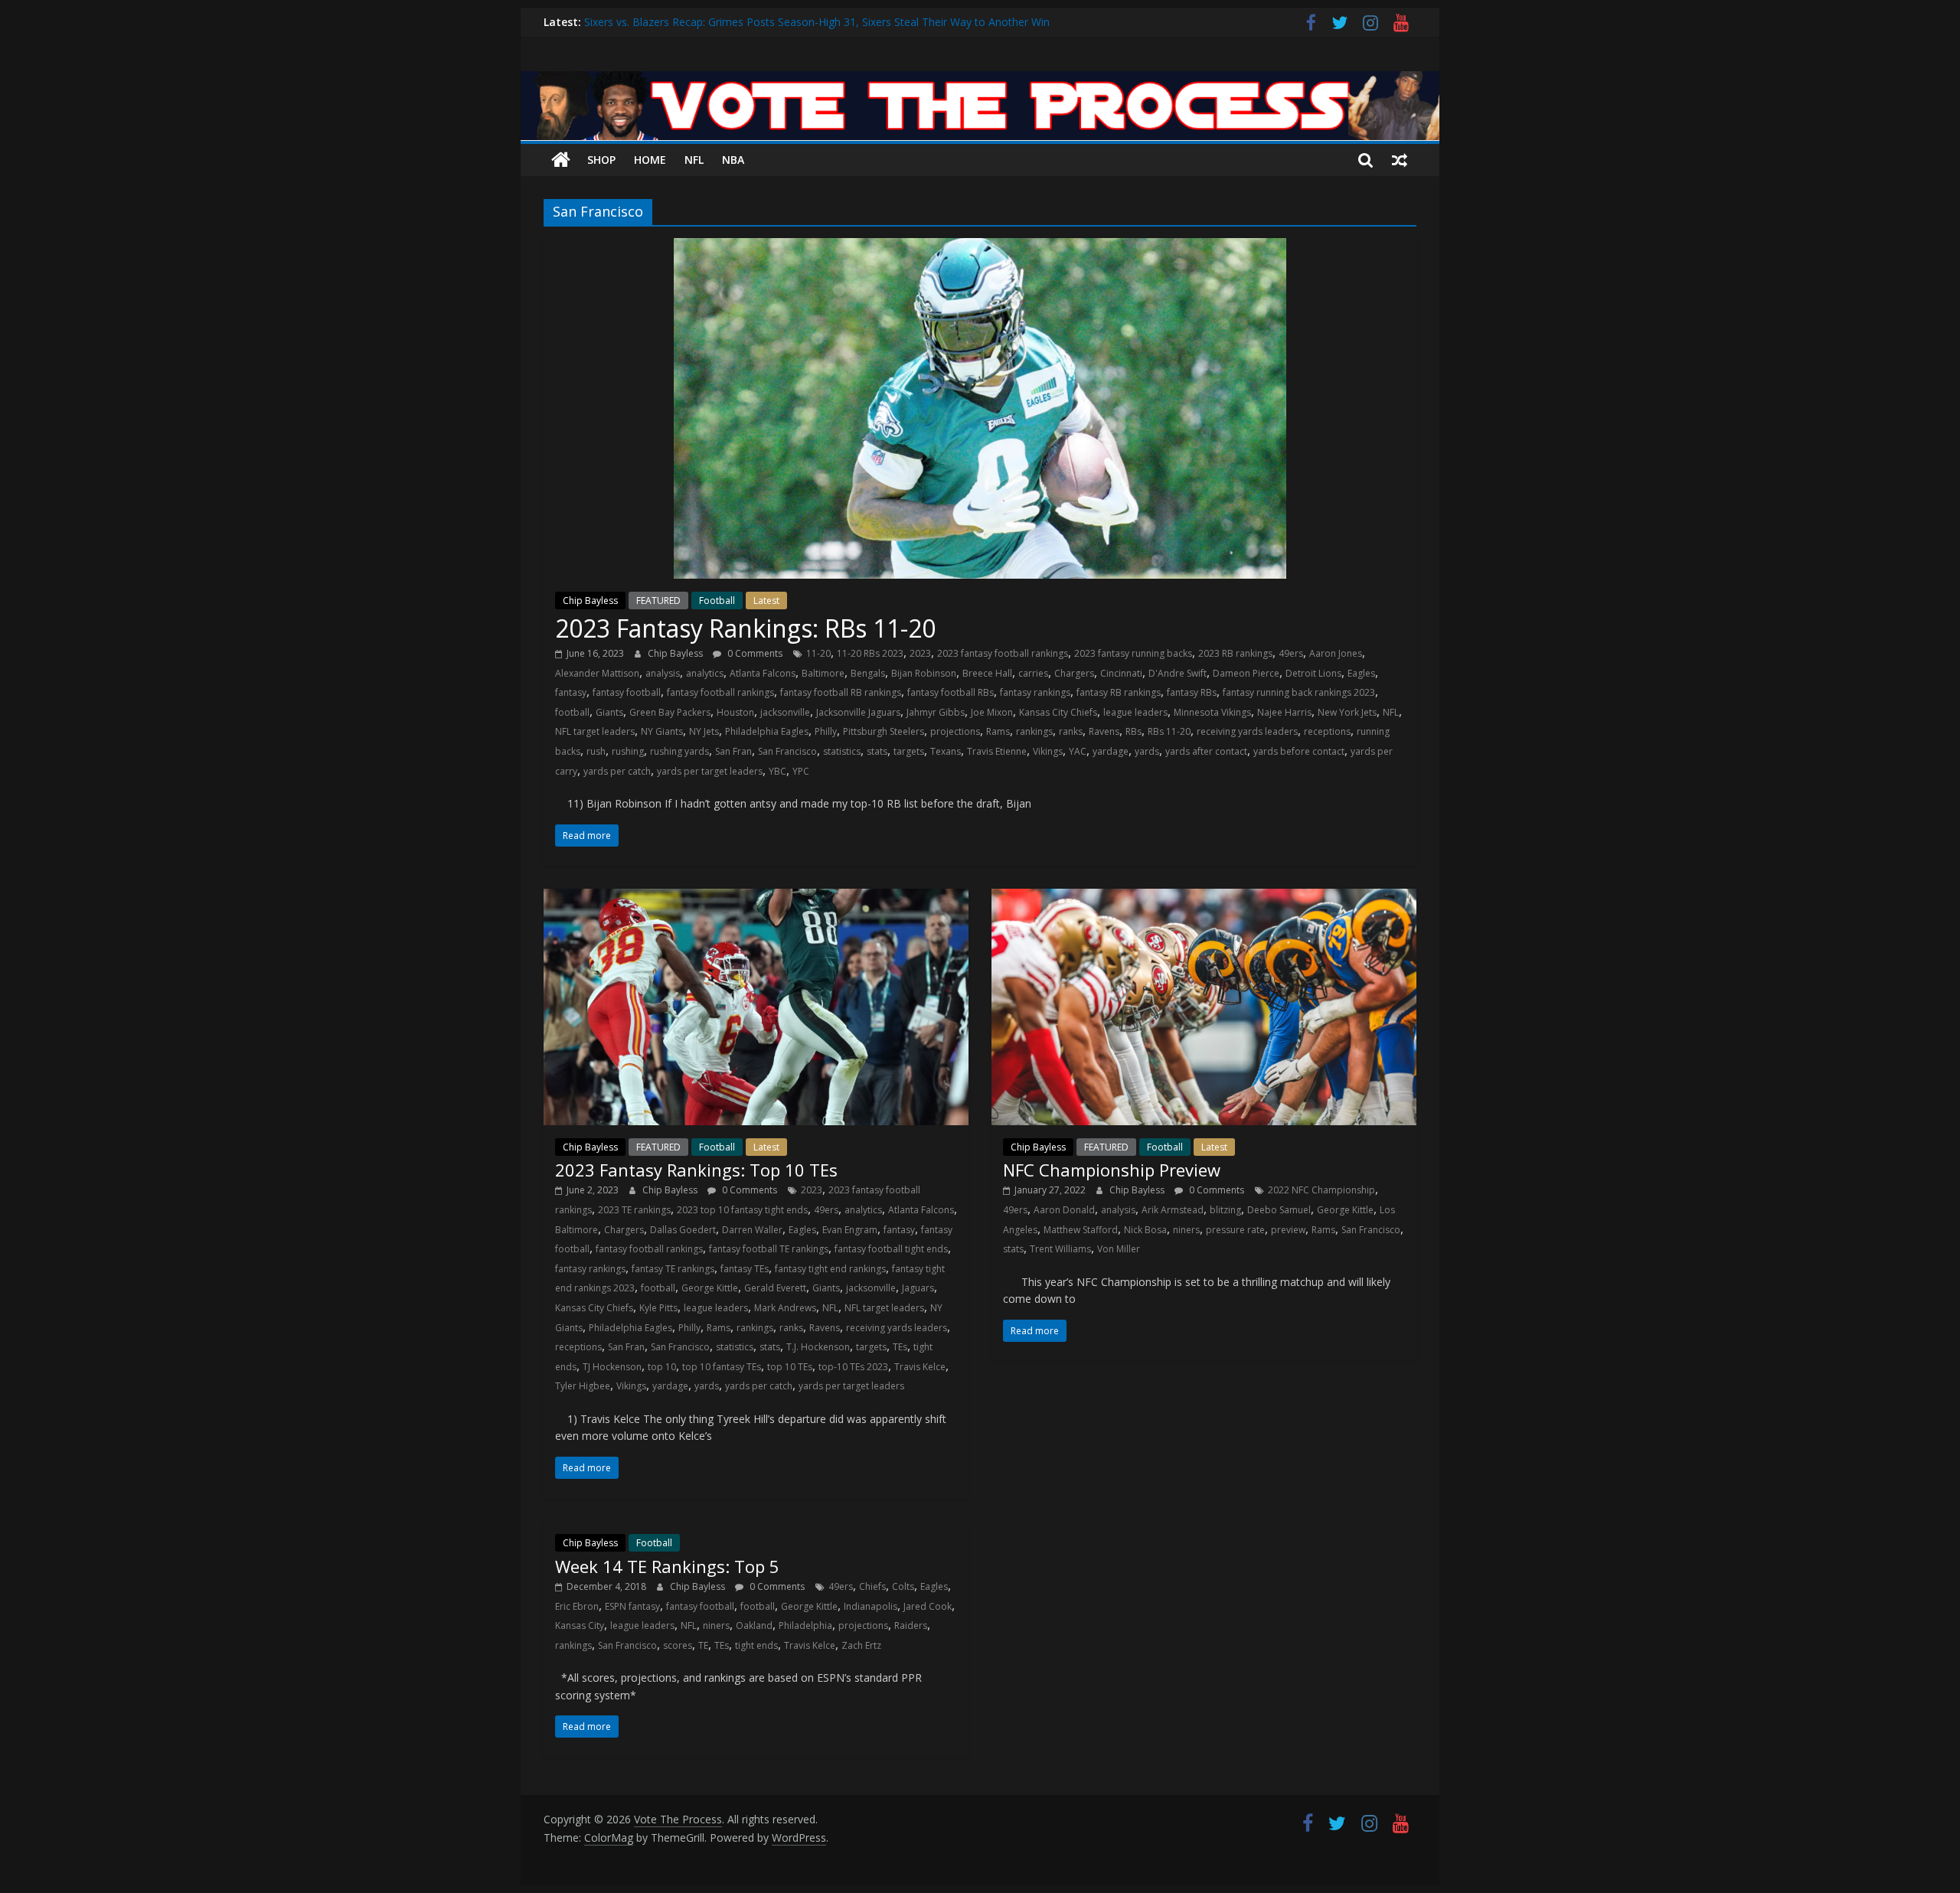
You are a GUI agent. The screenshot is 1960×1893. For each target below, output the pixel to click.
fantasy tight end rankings (830, 1269)
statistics (842, 751)
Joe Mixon (992, 712)
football (572, 712)
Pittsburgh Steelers (884, 731)
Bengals (868, 673)
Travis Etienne (997, 751)
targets (909, 751)
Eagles (1361, 673)
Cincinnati (1121, 673)
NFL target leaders (595, 731)
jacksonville (785, 712)
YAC (1078, 751)
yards (1147, 751)
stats (877, 751)
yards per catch (617, 771)
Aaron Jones (1336, 653)
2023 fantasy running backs (1133, 653)
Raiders (911, 1625)
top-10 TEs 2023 (853, 1367)
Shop (601, 160)
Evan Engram (850, 1230)
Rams (998, 731)
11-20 (818, 653)
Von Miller (1119, 1249)
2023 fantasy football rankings (1003, 653)
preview (1288, 1230)
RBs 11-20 (1169, 731)
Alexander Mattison (597, 673)
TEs (900, 1347)
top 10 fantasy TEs (722, 1367)
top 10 (662, 1367)
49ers (1291, 653)
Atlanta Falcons (763, 673)
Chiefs (872, 1586)
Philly (826, 731)
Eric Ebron (577, 1606)
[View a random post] (1400, 160)
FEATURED (658, 601)
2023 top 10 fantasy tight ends (742, 1210)
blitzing (1225, 1210)
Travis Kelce (920, 1367)
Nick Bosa (1145, 1230)
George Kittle (710, 1288)
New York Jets (1347, 712)
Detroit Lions (1313, 673)
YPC (801, 771)
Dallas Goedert (683, 1230)
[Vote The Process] (980, 80)
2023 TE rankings (634, 1210)
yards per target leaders (710, 771)
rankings (1034, 731)
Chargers (1074, 673)
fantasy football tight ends (891, 1249)
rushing (628, 751)
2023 (920, 653)
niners (1186, 1230)
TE (703, 1645)
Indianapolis (871, 1606)
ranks (1071, 731)
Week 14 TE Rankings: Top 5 (667, 1566)
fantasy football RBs (951, 692)
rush (596, 751)
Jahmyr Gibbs (936, 712)
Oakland (754, 1625)
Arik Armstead (1173, 1210)
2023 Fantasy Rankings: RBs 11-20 (745, 628)
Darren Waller (752, 1230)
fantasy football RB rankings (841, 692)
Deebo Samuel (1279, 1210)
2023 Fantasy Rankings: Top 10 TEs (696, 1170)
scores (678, 1645)
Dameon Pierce (1246, 673)
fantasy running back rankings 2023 (1299, 692)
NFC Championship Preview (1112, 1170)
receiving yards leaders (1247, 731)
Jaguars (918, 1288)
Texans (946, 751)
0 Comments (754, 653)
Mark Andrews (785, 1308)
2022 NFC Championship (1321, 1190)
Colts (903, 1586)
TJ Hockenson (612, 1367)
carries (1033, 673)
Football (717, 601)
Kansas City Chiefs (1058, 712)
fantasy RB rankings (1119, 692)
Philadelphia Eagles (767, 731)
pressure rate (1235, 1230)
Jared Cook (928, 1606)
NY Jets (704, 731)
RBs (1134, 731)
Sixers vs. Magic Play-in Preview (662, 22)
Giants (609, 712)
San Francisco (787, 751)
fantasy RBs (1192, 692)
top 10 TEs (790, 1367)
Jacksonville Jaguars (858, 712)
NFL (694, 160)
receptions (1327, 731)
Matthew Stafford (1081, 1230)
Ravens (1104, 731)
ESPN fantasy (632, 1606)
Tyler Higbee (583, 1386)
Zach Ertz (861, 1645)
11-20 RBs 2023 (870, 653)
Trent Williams (1060, 1249)
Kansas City (580, 1625)
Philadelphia (805, 1625)
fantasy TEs (745, 1269)
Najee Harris (1284, 712)
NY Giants (662, 731)
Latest (766, 601)
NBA (733, 160)
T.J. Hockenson (818, 1347)
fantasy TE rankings (673, 1269)
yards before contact (1299, 751)
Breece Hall (987, 673)
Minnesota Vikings (1212, 712)
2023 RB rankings (1235, 653)
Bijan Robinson (924, 673)
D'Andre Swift (1178, 673)
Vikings (1048, 751)
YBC (777, 771)
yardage (1111, 751)
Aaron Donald (1064, 1210)
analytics (705, 673)
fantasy (571, 692)
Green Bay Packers (670, 712)
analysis (663, 673)
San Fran (733, 751)
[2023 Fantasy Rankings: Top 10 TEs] (756, 898)
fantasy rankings (1035, 692)
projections (955, 731)
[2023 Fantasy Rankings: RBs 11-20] (980, 247)
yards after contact (1206, 751)
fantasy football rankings (720, 692)
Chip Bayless (590, 601)
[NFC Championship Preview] (1204, 898)
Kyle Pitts (658, 1308)
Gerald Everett (775, 1288)
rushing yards (679, 751)
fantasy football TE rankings (769, 1249)
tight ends (756, 1645)
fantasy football (627, 692)
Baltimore (823, 673)
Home (650, 160)
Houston (735, 712)
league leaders (1135, 712)
